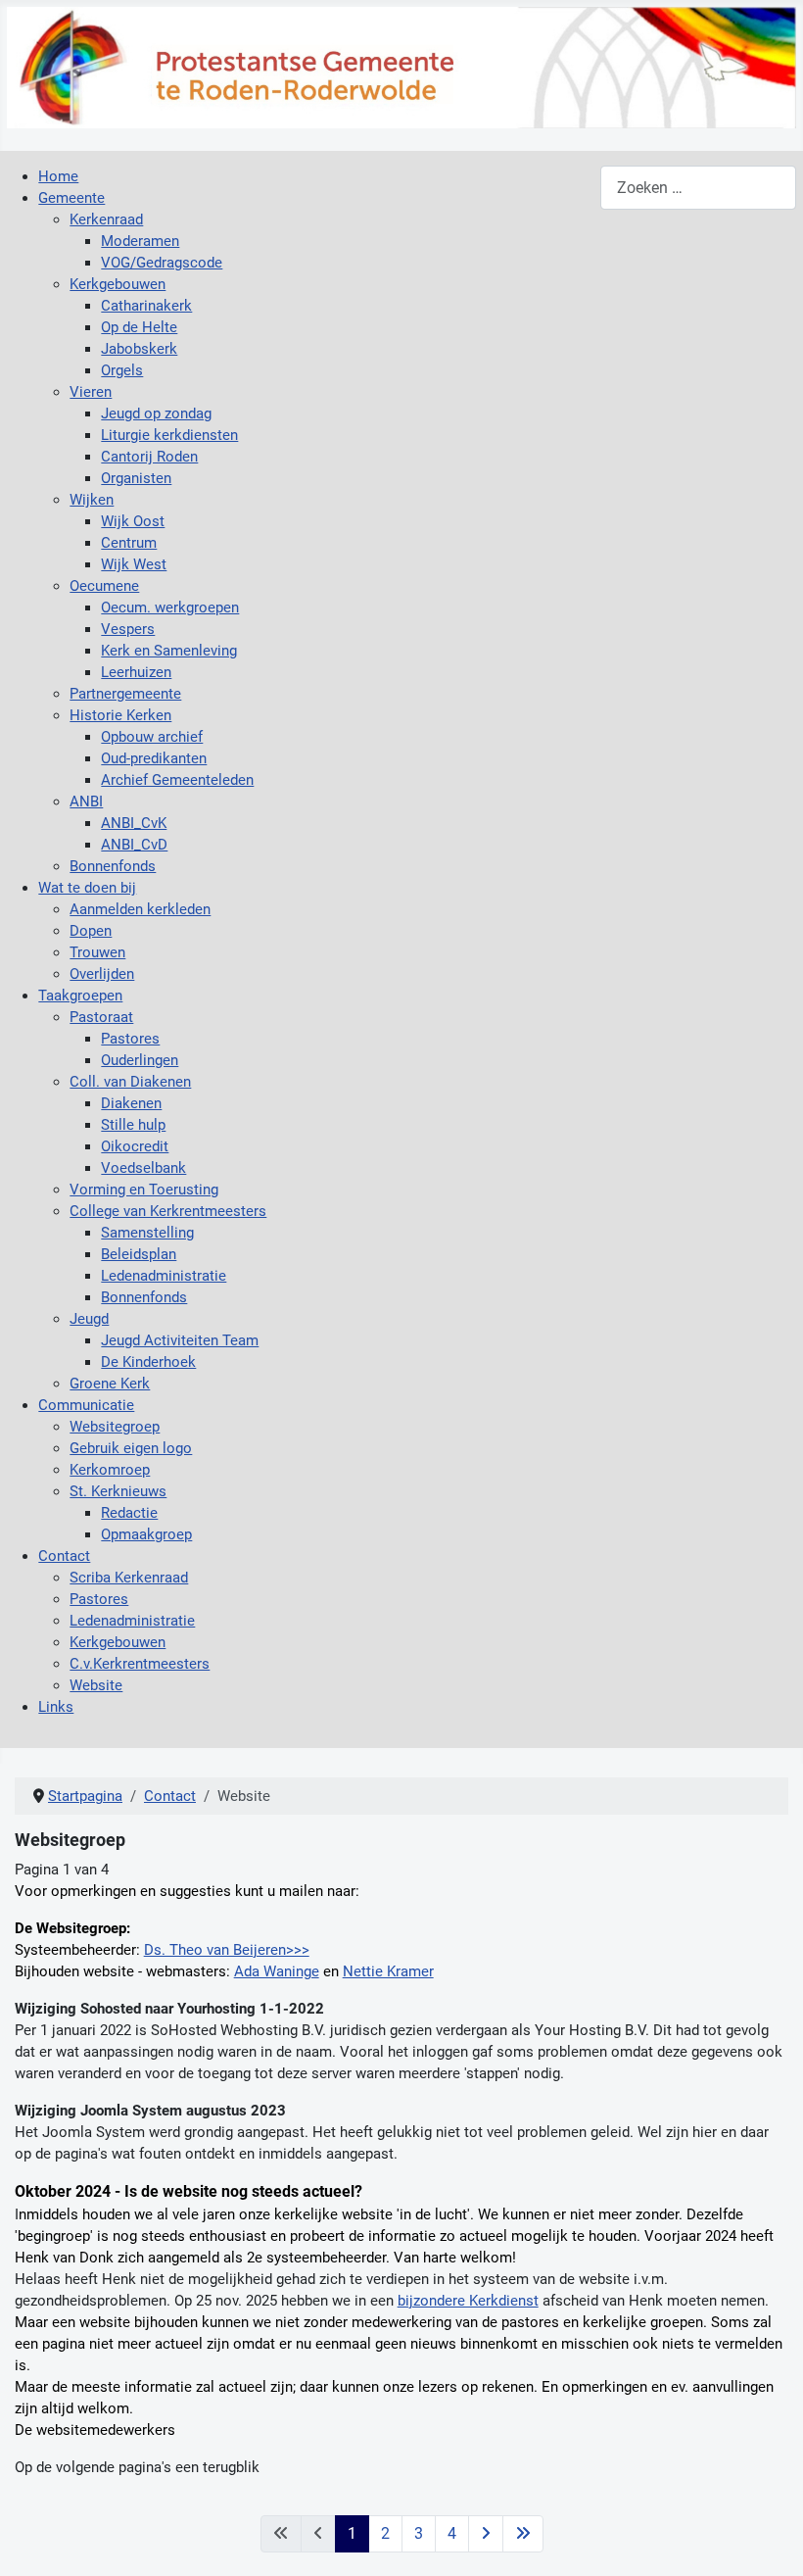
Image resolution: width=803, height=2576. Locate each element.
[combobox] (698, 188)
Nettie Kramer (388, 1971)
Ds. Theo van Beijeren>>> (227, 1950)
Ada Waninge (277, 1971)
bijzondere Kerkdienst (468, 2301)
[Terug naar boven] (770, 2541)
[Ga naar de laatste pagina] (523, 2534)
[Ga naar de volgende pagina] (486, 2534)
